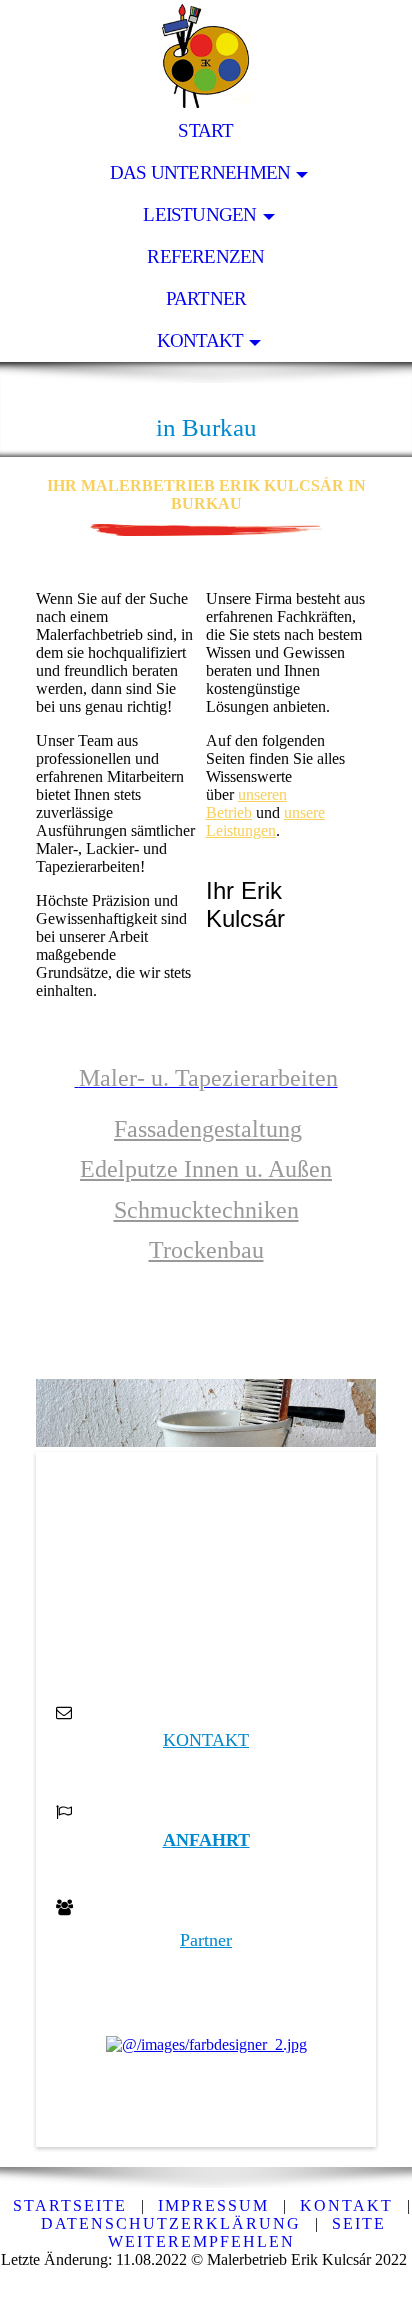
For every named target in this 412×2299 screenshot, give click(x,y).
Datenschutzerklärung (171, 2223)
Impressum (213, 2205)
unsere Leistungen (265, 821)
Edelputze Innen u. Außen (206, 1169)
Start (205, 130)
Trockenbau (206, 1250)
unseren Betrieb (246, 803)
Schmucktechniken (206, 1210)
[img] (206, 55)
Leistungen (199, 214)
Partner (206, 298)
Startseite (70, 2205)
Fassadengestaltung (208, 1129)
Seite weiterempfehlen (247, 2232)
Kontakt (200, 340)
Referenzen (205, 256)
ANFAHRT (206, 1840)
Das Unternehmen (200, 172)
